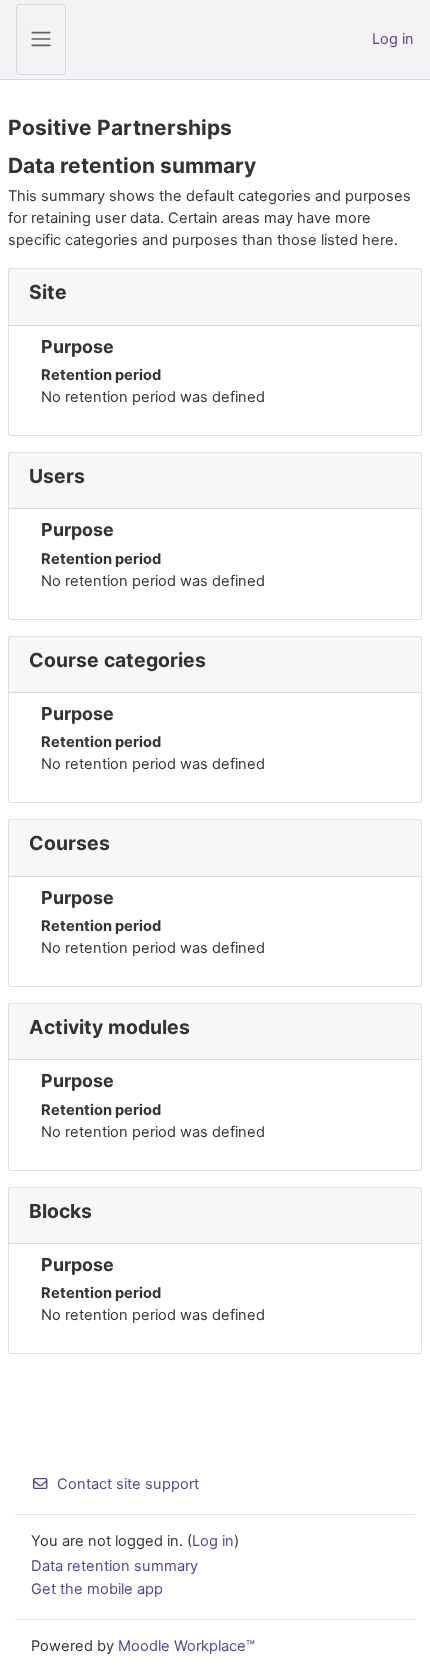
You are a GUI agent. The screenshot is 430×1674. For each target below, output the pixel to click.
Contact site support (128, 1484)
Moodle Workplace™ (186, 1646)
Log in (393, 39)
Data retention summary (114, 1566)
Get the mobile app (97, 1589)
